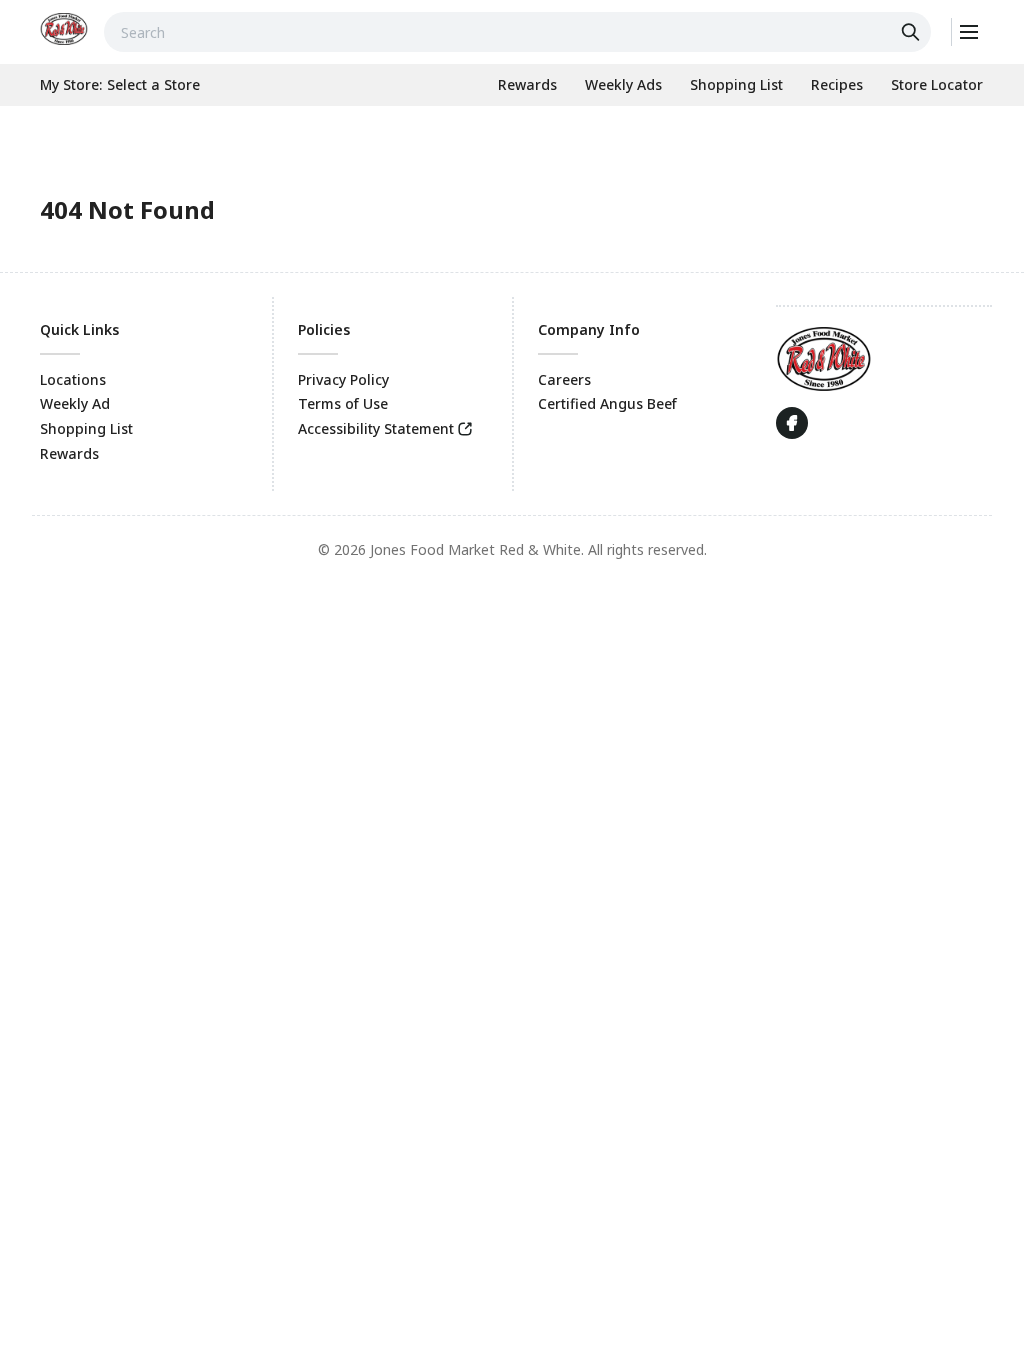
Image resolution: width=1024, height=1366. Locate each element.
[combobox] (517, 32)
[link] (64, 29)
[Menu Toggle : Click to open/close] (967, 32)
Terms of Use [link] (343, 403)
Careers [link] (564, 379)
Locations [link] (73, 379)
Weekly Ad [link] (75, 403)
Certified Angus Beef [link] (607, 403)
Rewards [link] (69, 453)
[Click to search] (913, 32)
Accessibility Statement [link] (376, 428)
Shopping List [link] (86, 428)
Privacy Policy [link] (343, 379)
